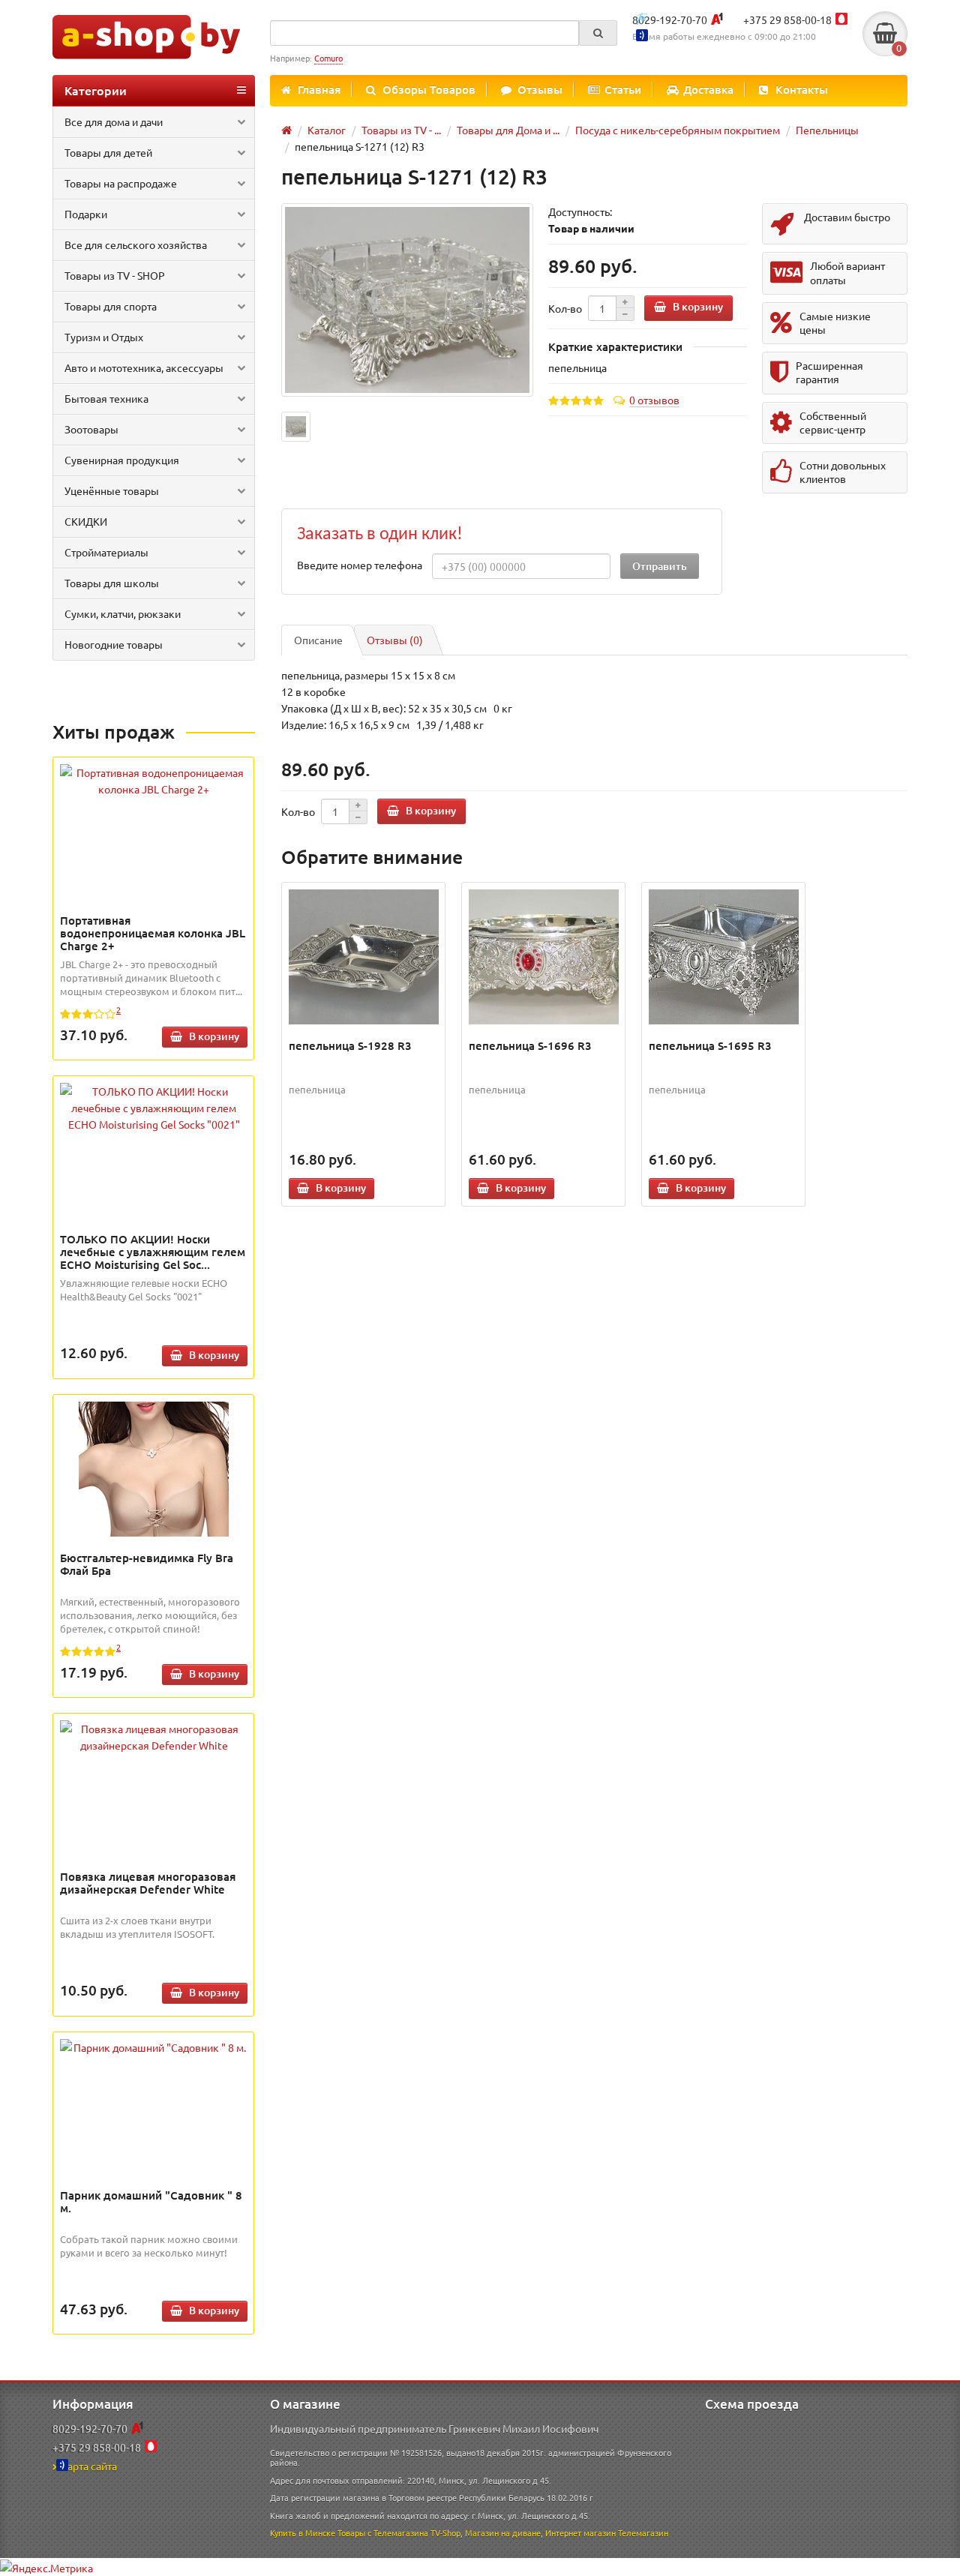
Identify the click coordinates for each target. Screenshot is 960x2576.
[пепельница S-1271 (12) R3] (407, 300)
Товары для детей (108, 152)
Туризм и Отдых (104, 337)
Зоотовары (91, 429)
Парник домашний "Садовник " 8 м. (151, 2201)
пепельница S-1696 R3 (530, 1045)
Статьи (623, 89)
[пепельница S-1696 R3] (544, 957)
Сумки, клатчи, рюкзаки (123, 613)
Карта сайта (89, 2466)
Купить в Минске (303, 2533)
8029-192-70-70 (670, 19)
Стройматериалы (106, 552)
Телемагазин (643, 2533)
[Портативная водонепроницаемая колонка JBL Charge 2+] (154, 781)
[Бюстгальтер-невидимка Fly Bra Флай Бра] (154, 1469)
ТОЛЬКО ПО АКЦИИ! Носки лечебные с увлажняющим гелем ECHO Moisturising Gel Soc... (153, 1252)
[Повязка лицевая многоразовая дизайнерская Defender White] (154, 1737)
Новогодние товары (114, 644)
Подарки (86, 214)
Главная (319, 89)
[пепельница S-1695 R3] (724, 957)
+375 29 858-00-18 (787, 19)
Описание (318, 640)
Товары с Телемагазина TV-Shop (399, 2533)
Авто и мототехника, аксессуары (144, 367)
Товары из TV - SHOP (115, 275)
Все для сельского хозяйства (136, 244)
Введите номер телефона (360, 565)
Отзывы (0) (395, 640)
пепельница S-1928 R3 (350, 1045)
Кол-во (565, 308)
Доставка (708, 89)
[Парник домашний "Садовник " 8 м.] (154, 2047)
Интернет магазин (580, 2533)
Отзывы (540, 89)
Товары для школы (112, 583)
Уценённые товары (112, 490)
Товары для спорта (111, 306)
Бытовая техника (106, 398)
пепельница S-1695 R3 (710, 1045)
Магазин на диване (503, 2533)
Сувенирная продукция (122, 460)
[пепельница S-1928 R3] (364, 957)
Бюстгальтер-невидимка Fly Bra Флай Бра (147, 1564)
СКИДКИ (86, 521)
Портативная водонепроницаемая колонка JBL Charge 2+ (153, 933)
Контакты (802, 89)
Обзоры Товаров (429, 89)
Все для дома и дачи (114, 121)
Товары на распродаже (121, 183)
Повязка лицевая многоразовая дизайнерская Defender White (148, 1883)
